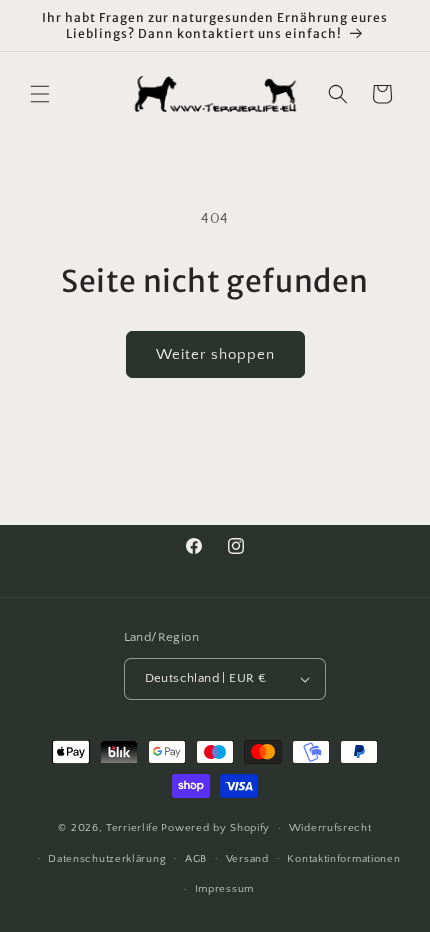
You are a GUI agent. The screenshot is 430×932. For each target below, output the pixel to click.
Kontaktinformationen (343, 859)
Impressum (224, 889)
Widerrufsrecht (330, 828)
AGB (196, 859)
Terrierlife (132, 828)
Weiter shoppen (215, 354)
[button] (40, 94)
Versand (247, 859)
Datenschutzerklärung (107, 859)
